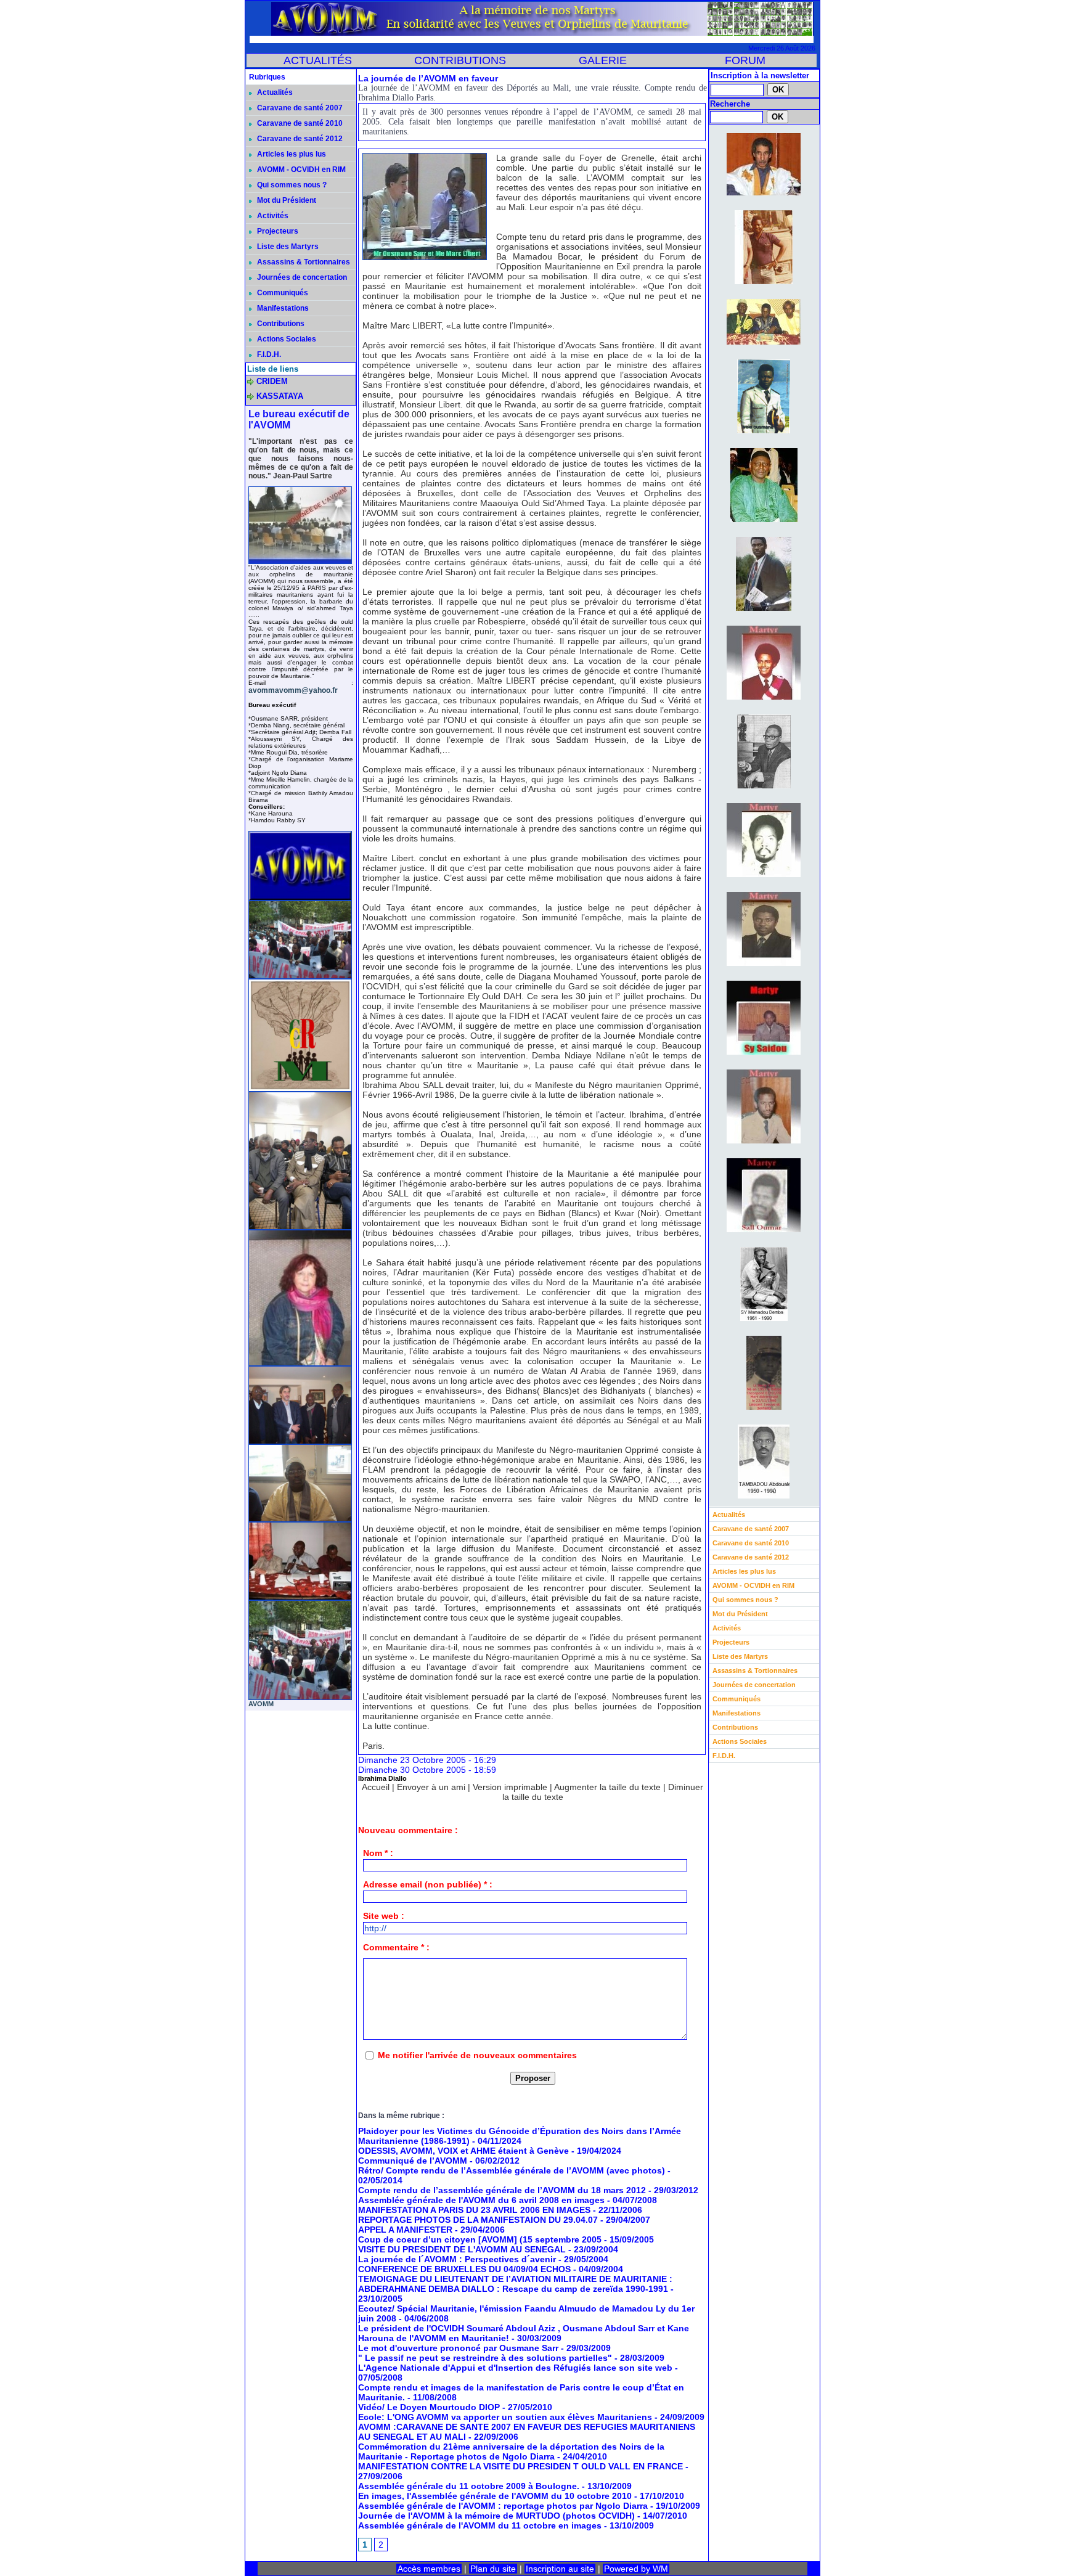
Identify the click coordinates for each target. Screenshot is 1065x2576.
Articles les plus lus (291, 154)
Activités (272, 216)
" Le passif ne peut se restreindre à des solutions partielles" (485, 2358)
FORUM (745, 60)
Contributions (280, 324)
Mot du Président (286, 200)
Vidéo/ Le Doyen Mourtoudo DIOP (429, 2407)
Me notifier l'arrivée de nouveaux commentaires (477, 2055)
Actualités (274, 92)
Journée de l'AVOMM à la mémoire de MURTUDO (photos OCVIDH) (496, 2516)
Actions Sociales (286, 339)
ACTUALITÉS (318, 60)
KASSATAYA (280, 396)
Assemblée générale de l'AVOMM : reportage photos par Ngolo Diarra (504, 2506)
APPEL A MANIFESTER (405, 2230)
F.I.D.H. (268, 354)
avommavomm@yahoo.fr (293, 690)
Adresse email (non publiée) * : (428, 1884)
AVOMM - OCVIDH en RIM (300, 170)
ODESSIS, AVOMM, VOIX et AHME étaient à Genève (463, 2151)
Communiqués (282, 293)
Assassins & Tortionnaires (303, 262)
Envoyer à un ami (431, 1787)
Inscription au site (560, 2569)
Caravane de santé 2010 (299, 123)
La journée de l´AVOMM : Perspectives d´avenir (457, 2259)
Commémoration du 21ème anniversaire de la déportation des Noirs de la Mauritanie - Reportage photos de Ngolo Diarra (511, 2451)
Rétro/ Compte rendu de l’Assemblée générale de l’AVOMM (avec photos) (512, 2170)
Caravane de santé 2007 (299, 108)
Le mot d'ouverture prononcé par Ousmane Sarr (458, 2348)
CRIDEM (272, 381)
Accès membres (429, 2569)
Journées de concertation (301, 277)
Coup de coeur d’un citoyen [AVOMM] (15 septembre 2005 (480, 2239)
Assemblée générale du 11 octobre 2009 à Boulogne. (470, 2486)
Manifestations (282, 308)
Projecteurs (277, 231)
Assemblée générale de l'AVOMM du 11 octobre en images (480, 2525)
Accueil (376, 1787)
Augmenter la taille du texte (607, 1787)
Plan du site (493, 2569)
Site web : (384, 1916)
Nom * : (378, 1853)
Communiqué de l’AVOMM (413, 2161)
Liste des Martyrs (287, 247)
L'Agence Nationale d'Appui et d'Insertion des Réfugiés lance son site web (515, 2368)
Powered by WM (636, 2569)
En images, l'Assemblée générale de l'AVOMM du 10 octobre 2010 (496, 2496)
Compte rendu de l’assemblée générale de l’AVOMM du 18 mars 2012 (502, 2190)
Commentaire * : (396, 1947)
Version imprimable (510, 1787)
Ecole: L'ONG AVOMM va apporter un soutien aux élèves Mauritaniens (505, 2417)
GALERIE (603, 60)
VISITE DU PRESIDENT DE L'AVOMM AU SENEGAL (462, 2249)
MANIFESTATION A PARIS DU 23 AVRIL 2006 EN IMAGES (474, 2210)
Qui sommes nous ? (291, 185)
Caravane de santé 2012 (299, 139)
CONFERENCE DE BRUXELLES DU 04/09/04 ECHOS (464, 2269)
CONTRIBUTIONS (460, 60)
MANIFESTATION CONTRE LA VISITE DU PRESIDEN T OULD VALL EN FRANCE (520, 2466)
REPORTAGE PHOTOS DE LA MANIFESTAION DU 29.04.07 (478, 2220)
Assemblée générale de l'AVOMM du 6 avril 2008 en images (481, 2200)
